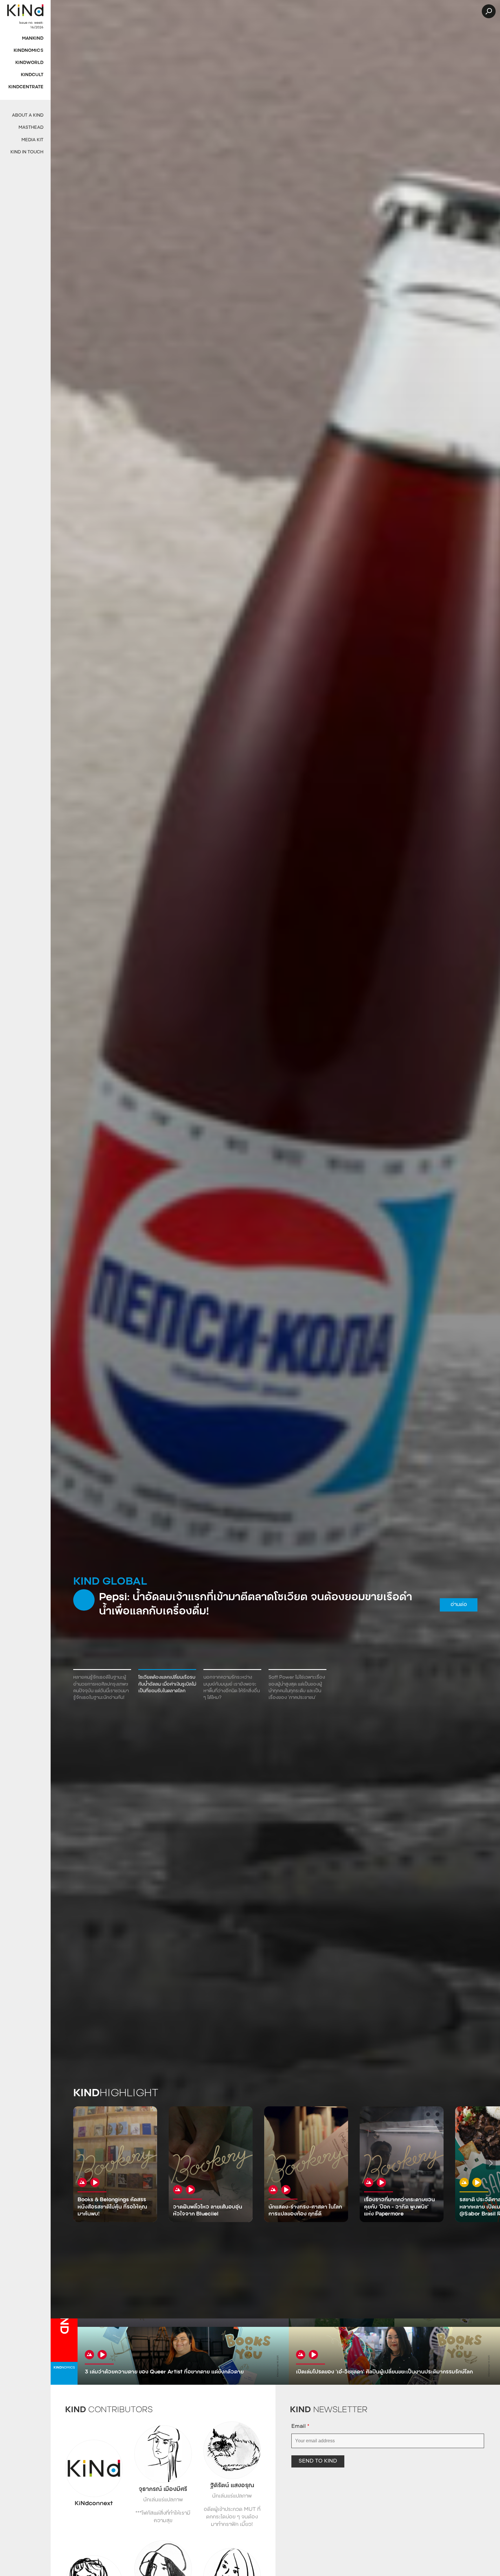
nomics (64, 2368)
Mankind (33, 39)
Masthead (31, 128)
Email (300, 2427)
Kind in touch (27, 152)
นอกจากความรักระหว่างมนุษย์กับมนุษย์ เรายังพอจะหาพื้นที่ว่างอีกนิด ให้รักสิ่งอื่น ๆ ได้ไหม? (232, 1688)
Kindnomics (29, 51)
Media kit (32, 140)
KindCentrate (26, 87)
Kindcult (32, 75)
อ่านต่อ (257, 1611)
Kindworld (29, 63)
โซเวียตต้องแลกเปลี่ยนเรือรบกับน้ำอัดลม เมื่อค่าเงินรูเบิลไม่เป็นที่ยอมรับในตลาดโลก (167, 1684)
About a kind (28, 116)
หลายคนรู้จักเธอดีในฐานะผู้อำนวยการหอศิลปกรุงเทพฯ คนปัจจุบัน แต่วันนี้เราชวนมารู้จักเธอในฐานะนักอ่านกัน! (101, 1688)
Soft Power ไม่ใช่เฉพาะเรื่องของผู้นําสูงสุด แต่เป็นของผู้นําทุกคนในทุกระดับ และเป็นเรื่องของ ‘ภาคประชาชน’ (297, 1688)
